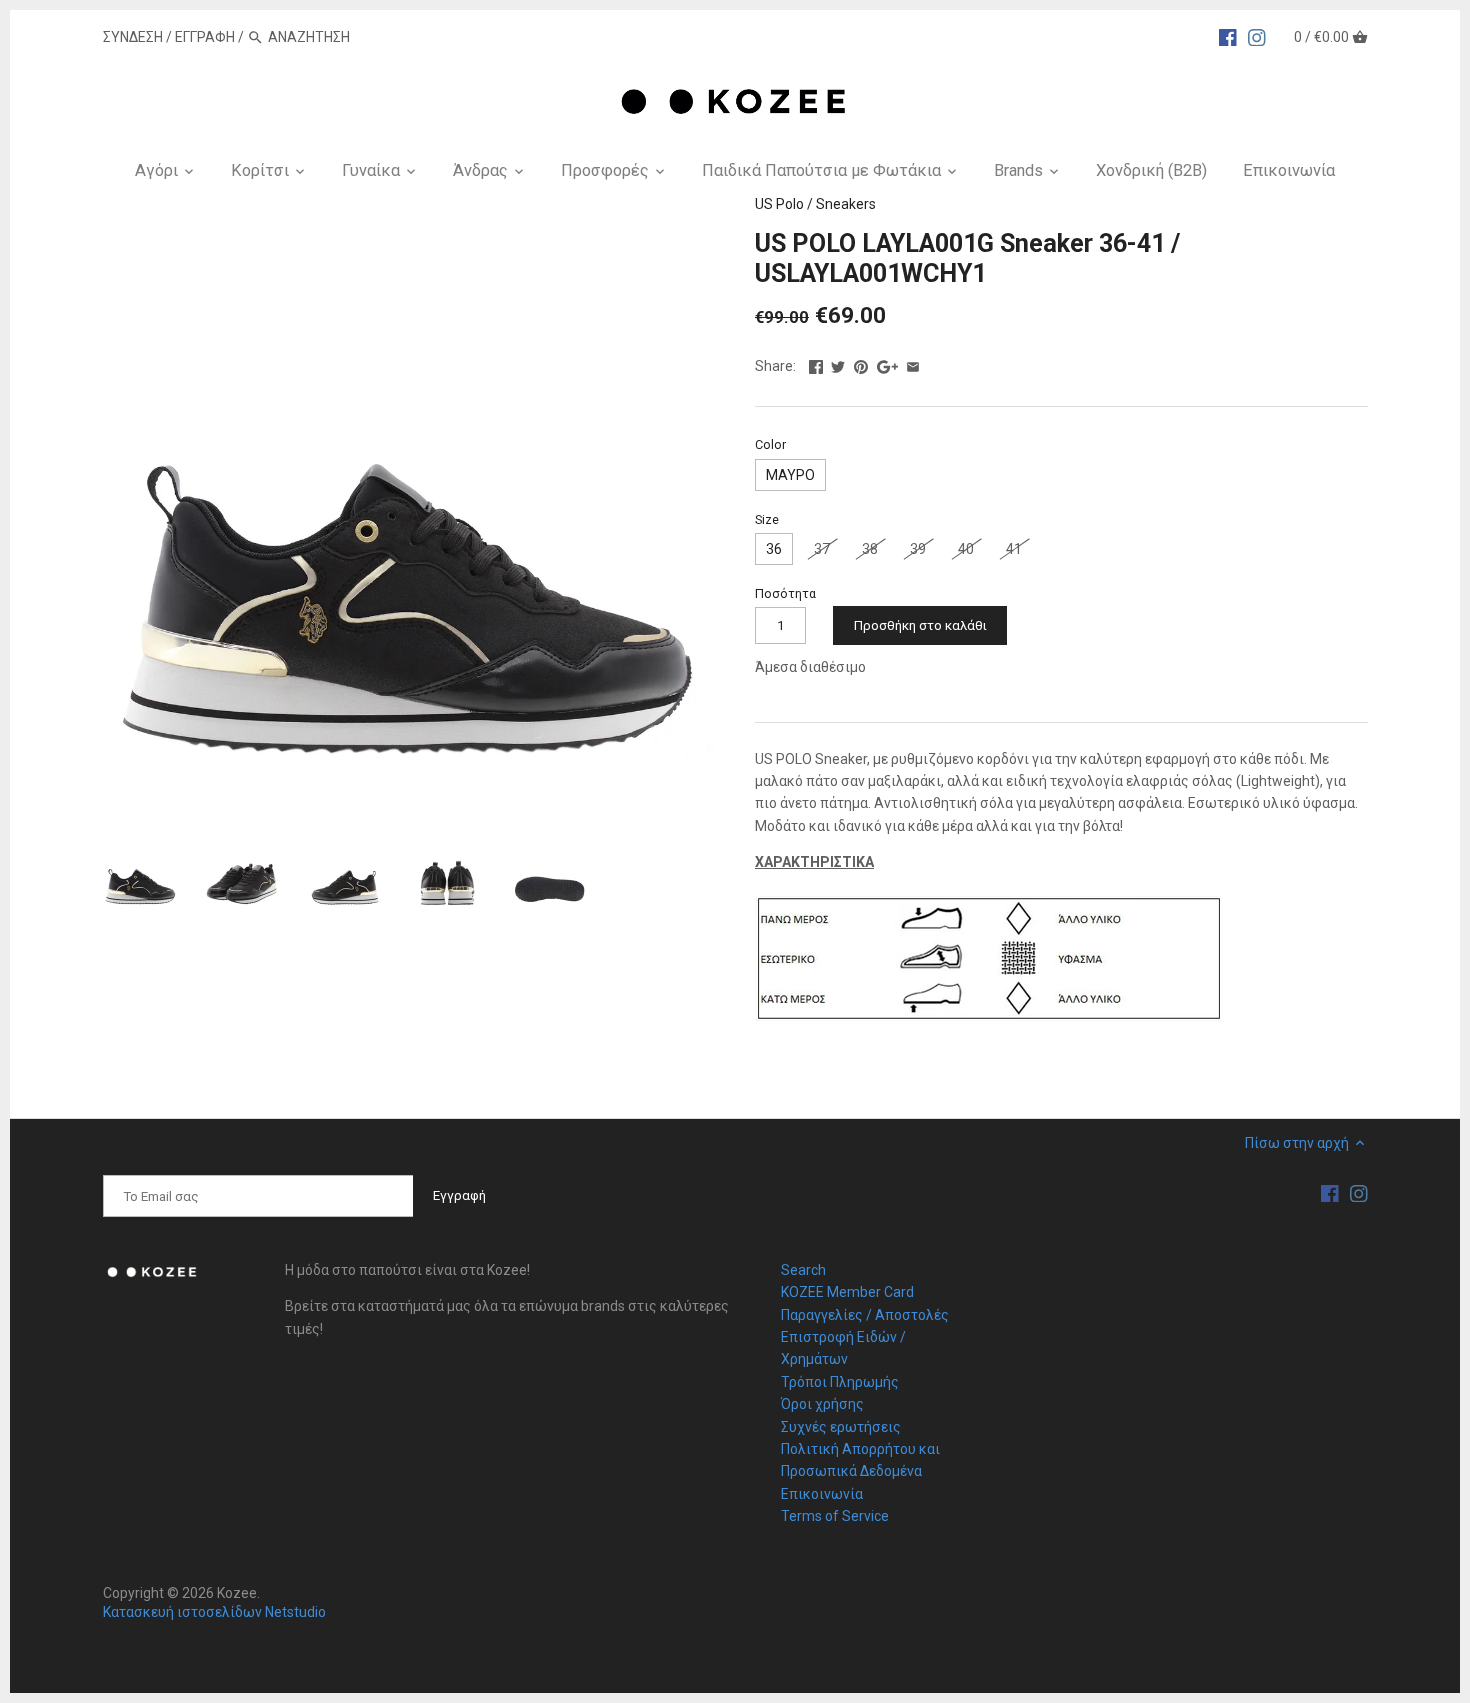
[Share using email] (913, 364)
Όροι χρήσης (822, 1404)
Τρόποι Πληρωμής (840, 1382)
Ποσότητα (785, 593)
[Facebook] (1228, 36)
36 (774, 549)
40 (966, 549)
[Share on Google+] (887, 364)
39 (918, 549)
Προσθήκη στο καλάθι (920, 625)
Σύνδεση (133, 37)
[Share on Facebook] (816, 364)
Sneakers (846, 204)
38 (870, 549)
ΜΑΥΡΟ (790, 475)
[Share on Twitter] (838, 364)
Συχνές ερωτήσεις (841, 1427)
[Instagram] (1257, 36)
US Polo (779, 204)
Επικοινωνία (822, 1494)
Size (767, 519)
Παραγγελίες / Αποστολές (865, 1315)
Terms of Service (835, 1516)
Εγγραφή (205, 37)
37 (822, 549)
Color (770, 444)
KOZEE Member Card (847, 1292)
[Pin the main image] (861, 364)
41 (1014, 549)
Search (803, 1270)
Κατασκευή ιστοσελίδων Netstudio (214, 1612)
